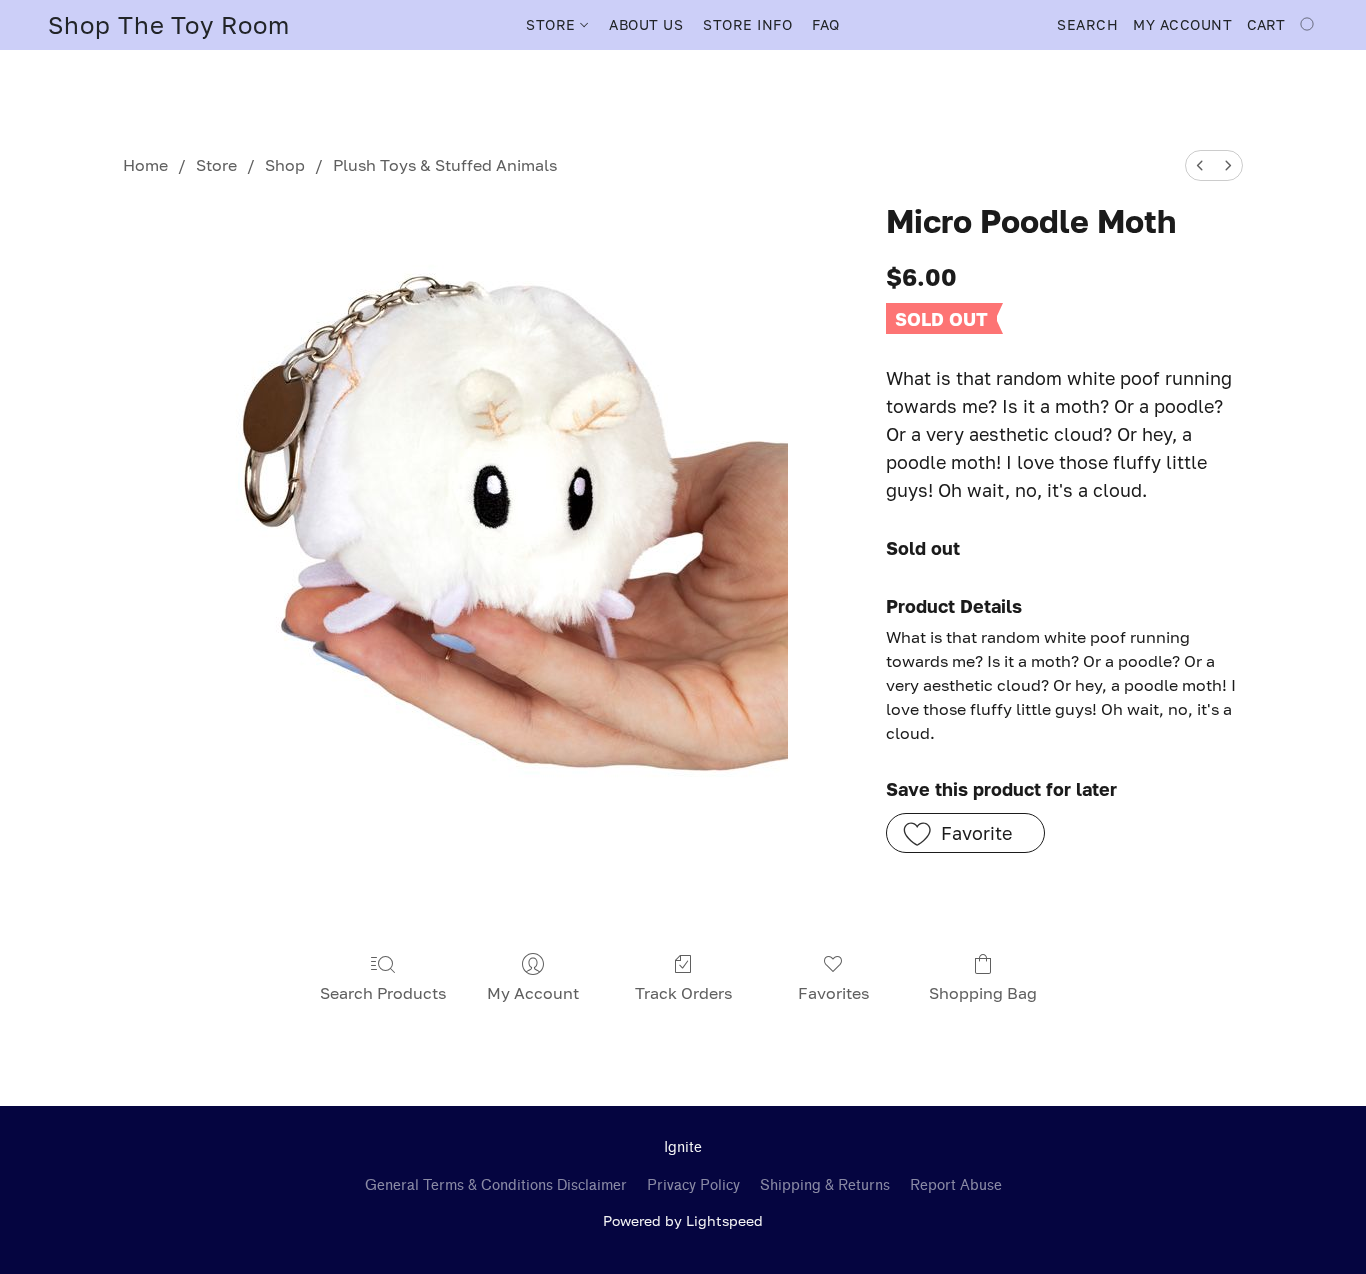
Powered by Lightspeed (683, 1220)
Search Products (383, 993)
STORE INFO (747, 24)
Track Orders (683, 993)
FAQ (826, 24)
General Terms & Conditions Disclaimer (496, 1185)
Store (216, 165)
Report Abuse (956, 1185)
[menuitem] (1200, 165)
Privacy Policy (693, 1185)
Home (145, 165)
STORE (553, 24)
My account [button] (1182, 24)
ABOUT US (646, 24)
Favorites (833, 993)
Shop (285, 165)
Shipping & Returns (825, 1185)
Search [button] (1087, 24)
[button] (169, 25)
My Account (533, 993)
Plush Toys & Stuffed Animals (445, 165)
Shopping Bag (983, 993)
